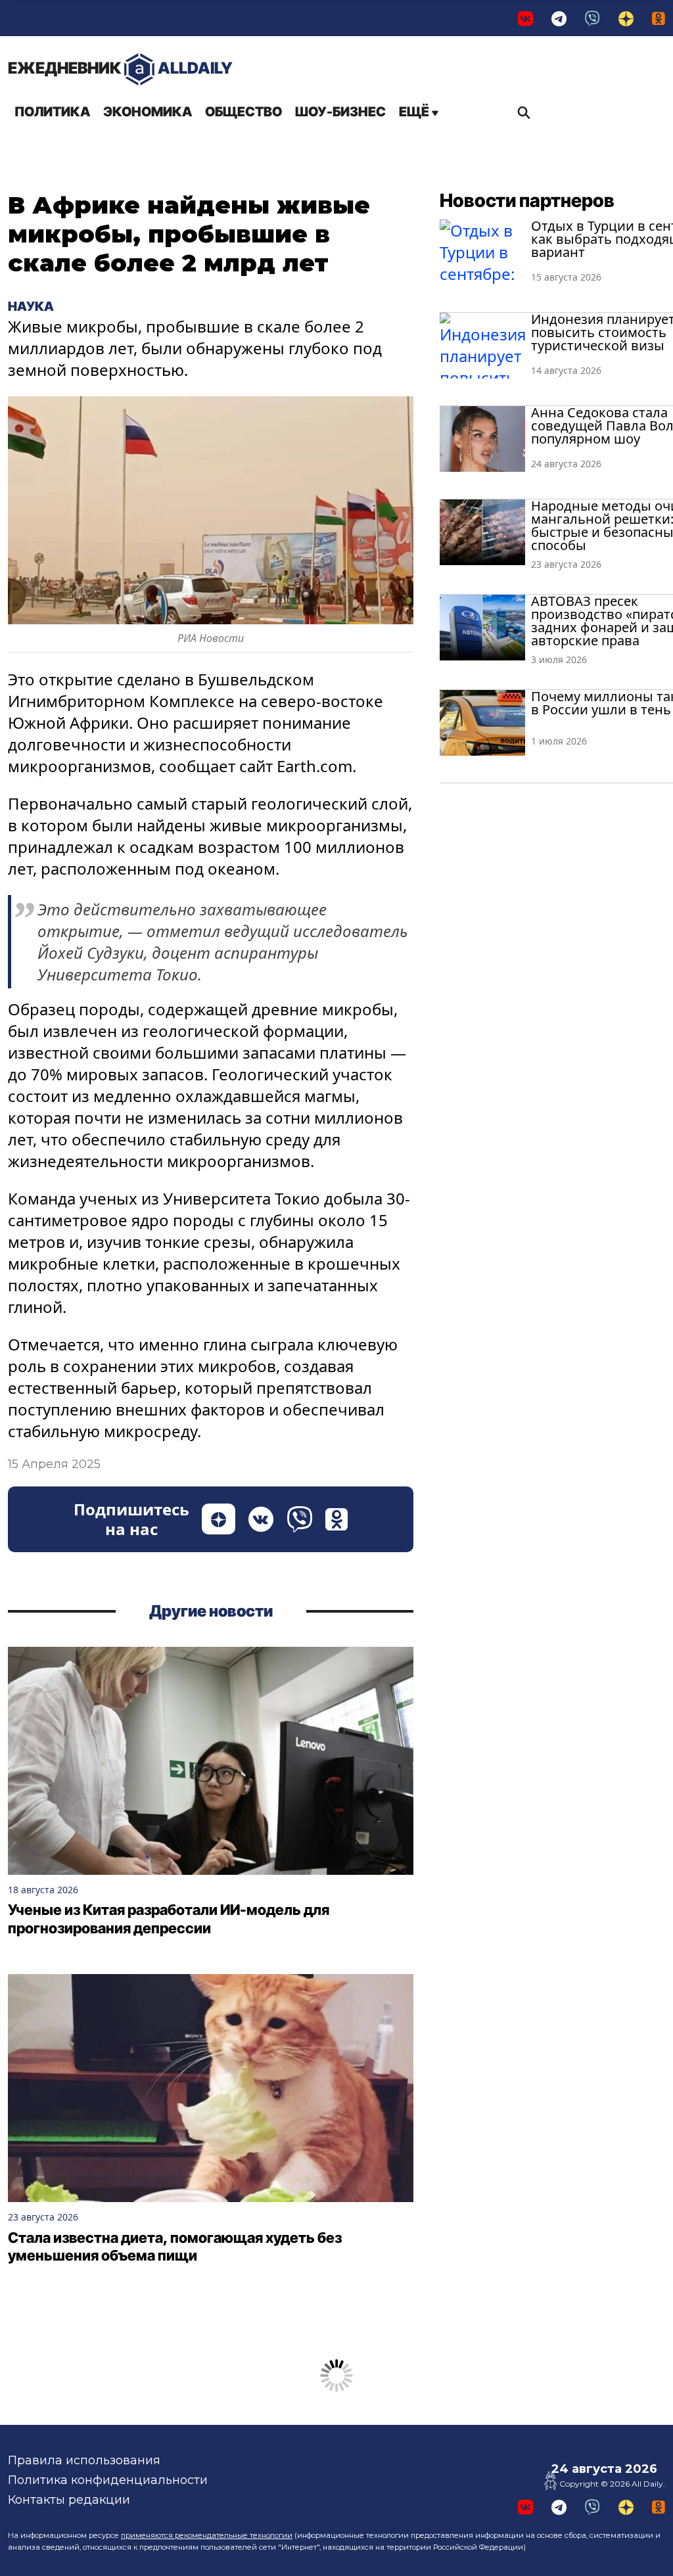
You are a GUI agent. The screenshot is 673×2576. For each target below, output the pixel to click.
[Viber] (592, 18)
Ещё (415, 112)
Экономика (148, 112)
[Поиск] (521, 112)
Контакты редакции (69, 2500)
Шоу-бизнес (340, 112)
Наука (31, 306)
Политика (52, 112)
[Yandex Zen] (626, 18)
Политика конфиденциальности (108, 2480)
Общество (244, 112)
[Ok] (659, 18)
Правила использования (84, 2460)
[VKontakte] (525, 18)
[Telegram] (559, 18)
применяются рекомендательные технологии (207, 2535)
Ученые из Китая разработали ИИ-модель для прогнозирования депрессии (169, 1919)
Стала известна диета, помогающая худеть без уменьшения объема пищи (175, 2247)
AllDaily (120, 68)
